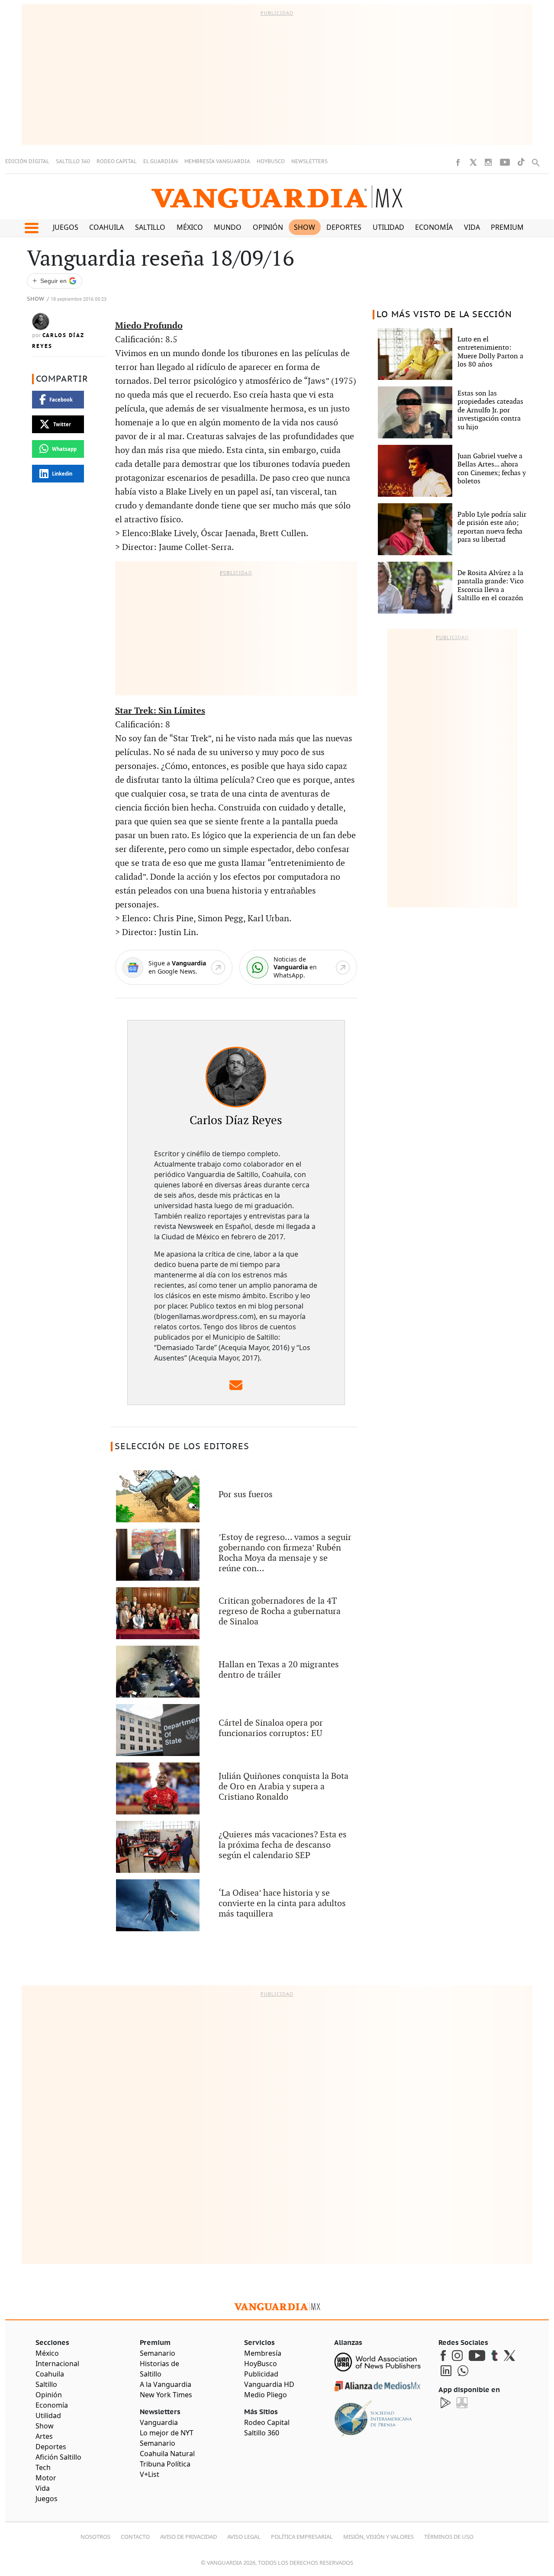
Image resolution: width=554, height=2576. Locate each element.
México (190, 227)
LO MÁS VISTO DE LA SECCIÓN (444, 315)
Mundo (228, 227)
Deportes (344, 227)
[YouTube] (505, 162)
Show (304, 227)
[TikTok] (521, 162)
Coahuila (106, 227)
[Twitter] (473, 162)
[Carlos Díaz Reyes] (236, 1077)
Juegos (66, 227)
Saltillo (150, 227)
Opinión (268, 227)
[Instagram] (488, 162)
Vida (472, 227)
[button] (31, 228)
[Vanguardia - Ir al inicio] (277, 197)
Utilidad (388, 227)
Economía (434, 227)
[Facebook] (458, 162)
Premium (507, 227)
